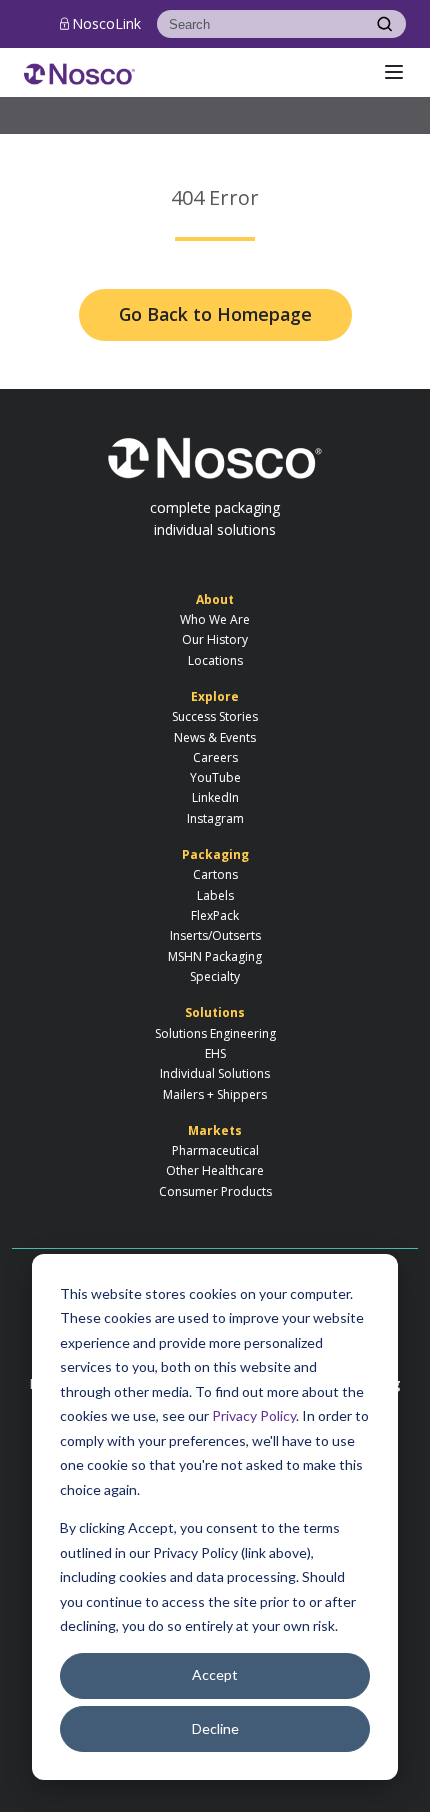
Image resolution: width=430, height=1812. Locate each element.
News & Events (215, 737)
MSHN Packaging (215, 956)
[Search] (384, 24)
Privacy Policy (254, 1415)
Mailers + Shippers (215, 1094)
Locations (215, 660)
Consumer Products (215, 1191)
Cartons (215, 874)
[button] (394, 72)
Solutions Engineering (215, 1033)
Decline (215, 1728)
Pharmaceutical (215, 1150)
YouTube (215, 777)
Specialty (215, 976)
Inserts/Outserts (215, 935)
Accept (215, 1674)
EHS (215, 1053)
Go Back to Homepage (215, 314)
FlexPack (215, 915)
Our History (215, 639)
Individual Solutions (215, 1073)
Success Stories (215, 716)
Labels (215, 895)
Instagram (215, 818)
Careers (215, 757)
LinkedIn (215, 797)
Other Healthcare (215, 1170)
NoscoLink (106, 23)
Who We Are (215, 619)
